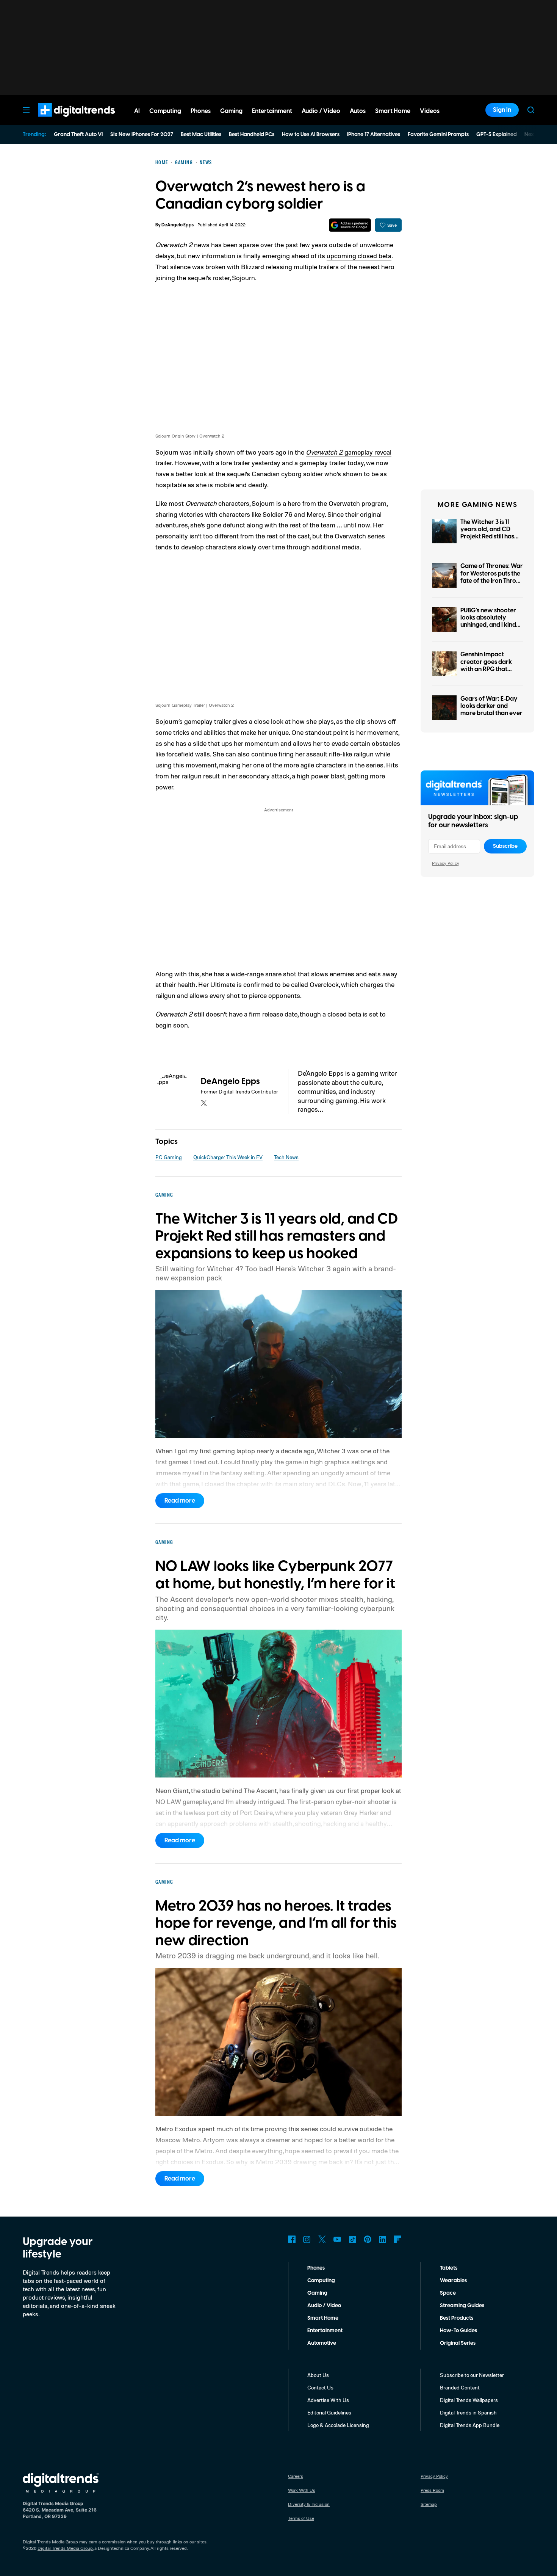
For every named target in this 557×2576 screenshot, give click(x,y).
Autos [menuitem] (358, 111)
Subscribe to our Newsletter (472, 2375)
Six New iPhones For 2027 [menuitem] (142, 135)
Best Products (457, 2318)
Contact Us (320, 2387)
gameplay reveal (349, 452)
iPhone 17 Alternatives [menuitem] (374, 135)
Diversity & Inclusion (309, 2504)
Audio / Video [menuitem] (321, 111)
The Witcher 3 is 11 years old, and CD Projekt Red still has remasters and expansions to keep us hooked (491, 540)
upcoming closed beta (359, 256)
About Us (318, 2375)
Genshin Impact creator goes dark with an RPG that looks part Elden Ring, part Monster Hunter (490, 669)
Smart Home (323, 2318)
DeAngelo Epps (178, 225)
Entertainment (325, 2331)
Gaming (317, 2293)
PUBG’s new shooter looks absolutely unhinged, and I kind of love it (488, 621)
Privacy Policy (446, 863)
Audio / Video (324, 2306)
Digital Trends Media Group (65, 2548)
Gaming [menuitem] (231, 111)
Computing (321, 2281)
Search (531, 110)
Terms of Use (301, 2518)
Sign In (502, 110)
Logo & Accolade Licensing (338, 2425)
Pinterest (368, 2239)
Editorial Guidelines (329, 2412)
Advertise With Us (328, 2400)
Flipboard (398, 2239)
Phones (316, 2268)
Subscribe (505, 846)
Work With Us (302, 2490)
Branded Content (460, 2387)
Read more (180, 1501)
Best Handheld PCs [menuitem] (252, 135)
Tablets (449, 2268)
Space (448, 2293)
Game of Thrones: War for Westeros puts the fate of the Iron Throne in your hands (492, 577)
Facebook (292, 2239)
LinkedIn (383, 2239)
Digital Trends (63, 121)
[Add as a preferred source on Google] (350, 225)
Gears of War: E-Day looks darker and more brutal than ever (491, 706)
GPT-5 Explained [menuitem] (497, 135)
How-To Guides (458, 2331)
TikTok (352, 2239)
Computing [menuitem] (165, 111)
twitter (204, 1103)
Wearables (453, 2281)
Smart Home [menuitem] (393, 111)
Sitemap (429, 2504)
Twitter (322, 2239)
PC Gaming (169, 1157)
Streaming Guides (462, 2306)
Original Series (458, 2343)
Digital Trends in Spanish (468, 2412)
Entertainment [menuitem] (272, 111)
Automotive (322, 2343)
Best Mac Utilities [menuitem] (201, 135)
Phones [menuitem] (201, 111)
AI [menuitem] (137, 111)
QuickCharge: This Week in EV (228, 1157)
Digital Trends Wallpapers (469, 2400)
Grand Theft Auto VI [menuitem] (78, 135)
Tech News (286, 1157)
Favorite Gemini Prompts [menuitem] (438, 135)
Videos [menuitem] (430, 111)
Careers (296, 2476)
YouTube (337, 2239)
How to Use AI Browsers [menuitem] (311, 135)
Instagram (307, 2239)
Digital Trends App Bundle (470, 2425)
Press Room (432, 2490)
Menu (26, 110)
